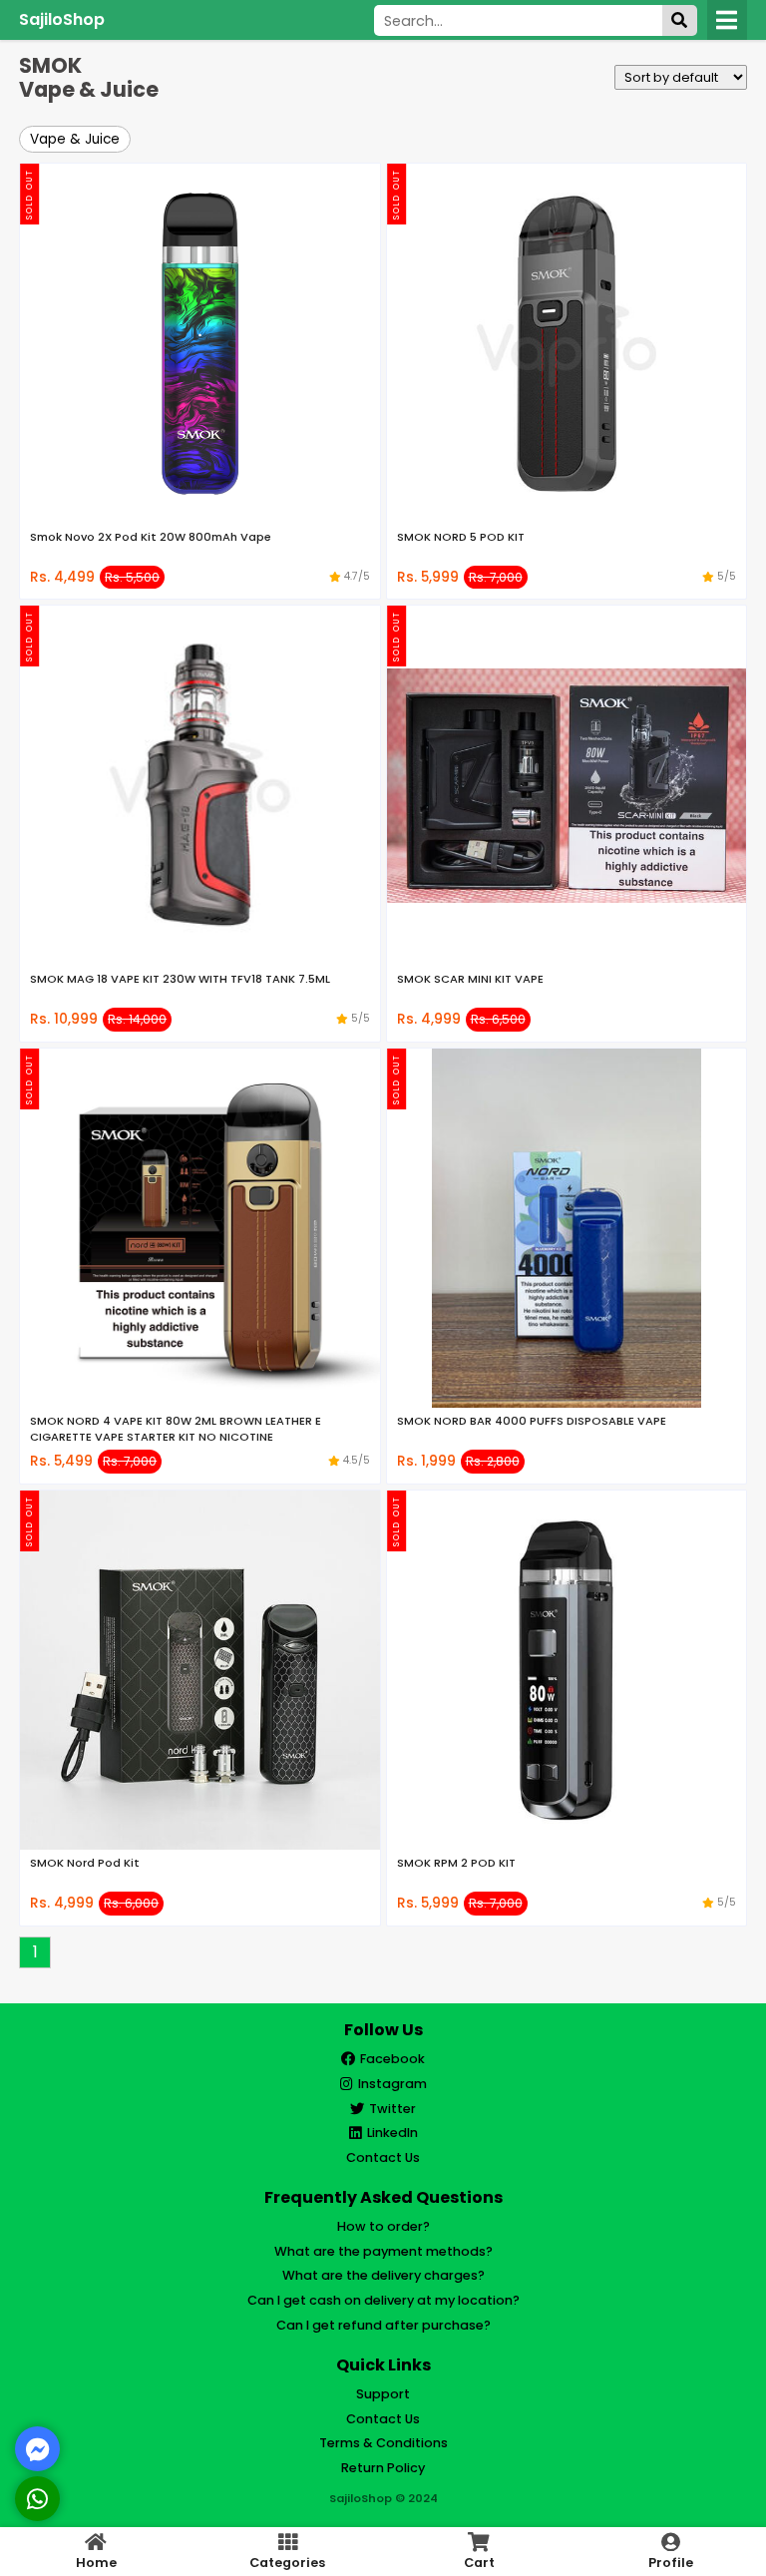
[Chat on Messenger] (38, 2449)
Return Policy (383, 2468)
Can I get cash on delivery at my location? (383, 2300)
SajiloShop (62, 19)
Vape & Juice (75, 139)
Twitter (392, 2109)
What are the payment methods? (383, 2251)
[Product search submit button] (680, 20)
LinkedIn (392, 2133)
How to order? (383, 2226)
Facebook (392, 2059)
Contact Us (383, 2157)
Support (383, 2394)
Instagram (392, 2084)
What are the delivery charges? (383, 2275)
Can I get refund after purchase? (383, 2325)
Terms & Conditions (383, 2443)
